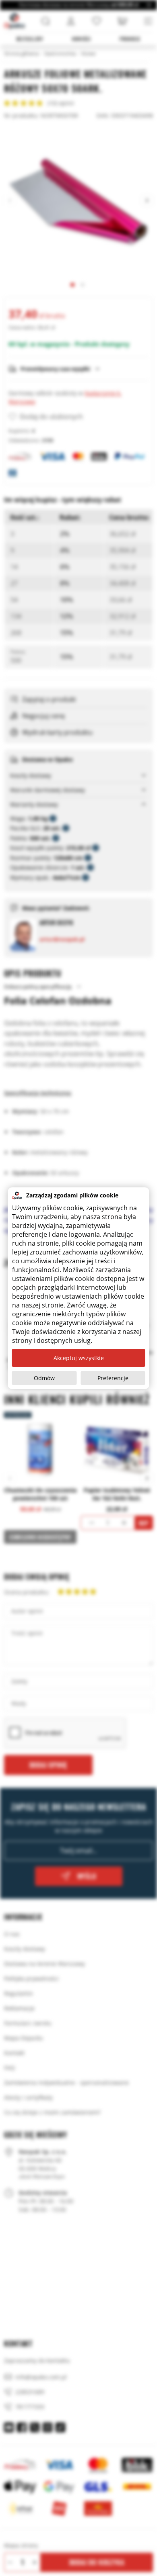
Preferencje (113, 1378)
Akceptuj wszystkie (79, 1358)
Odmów (44, 1378)
